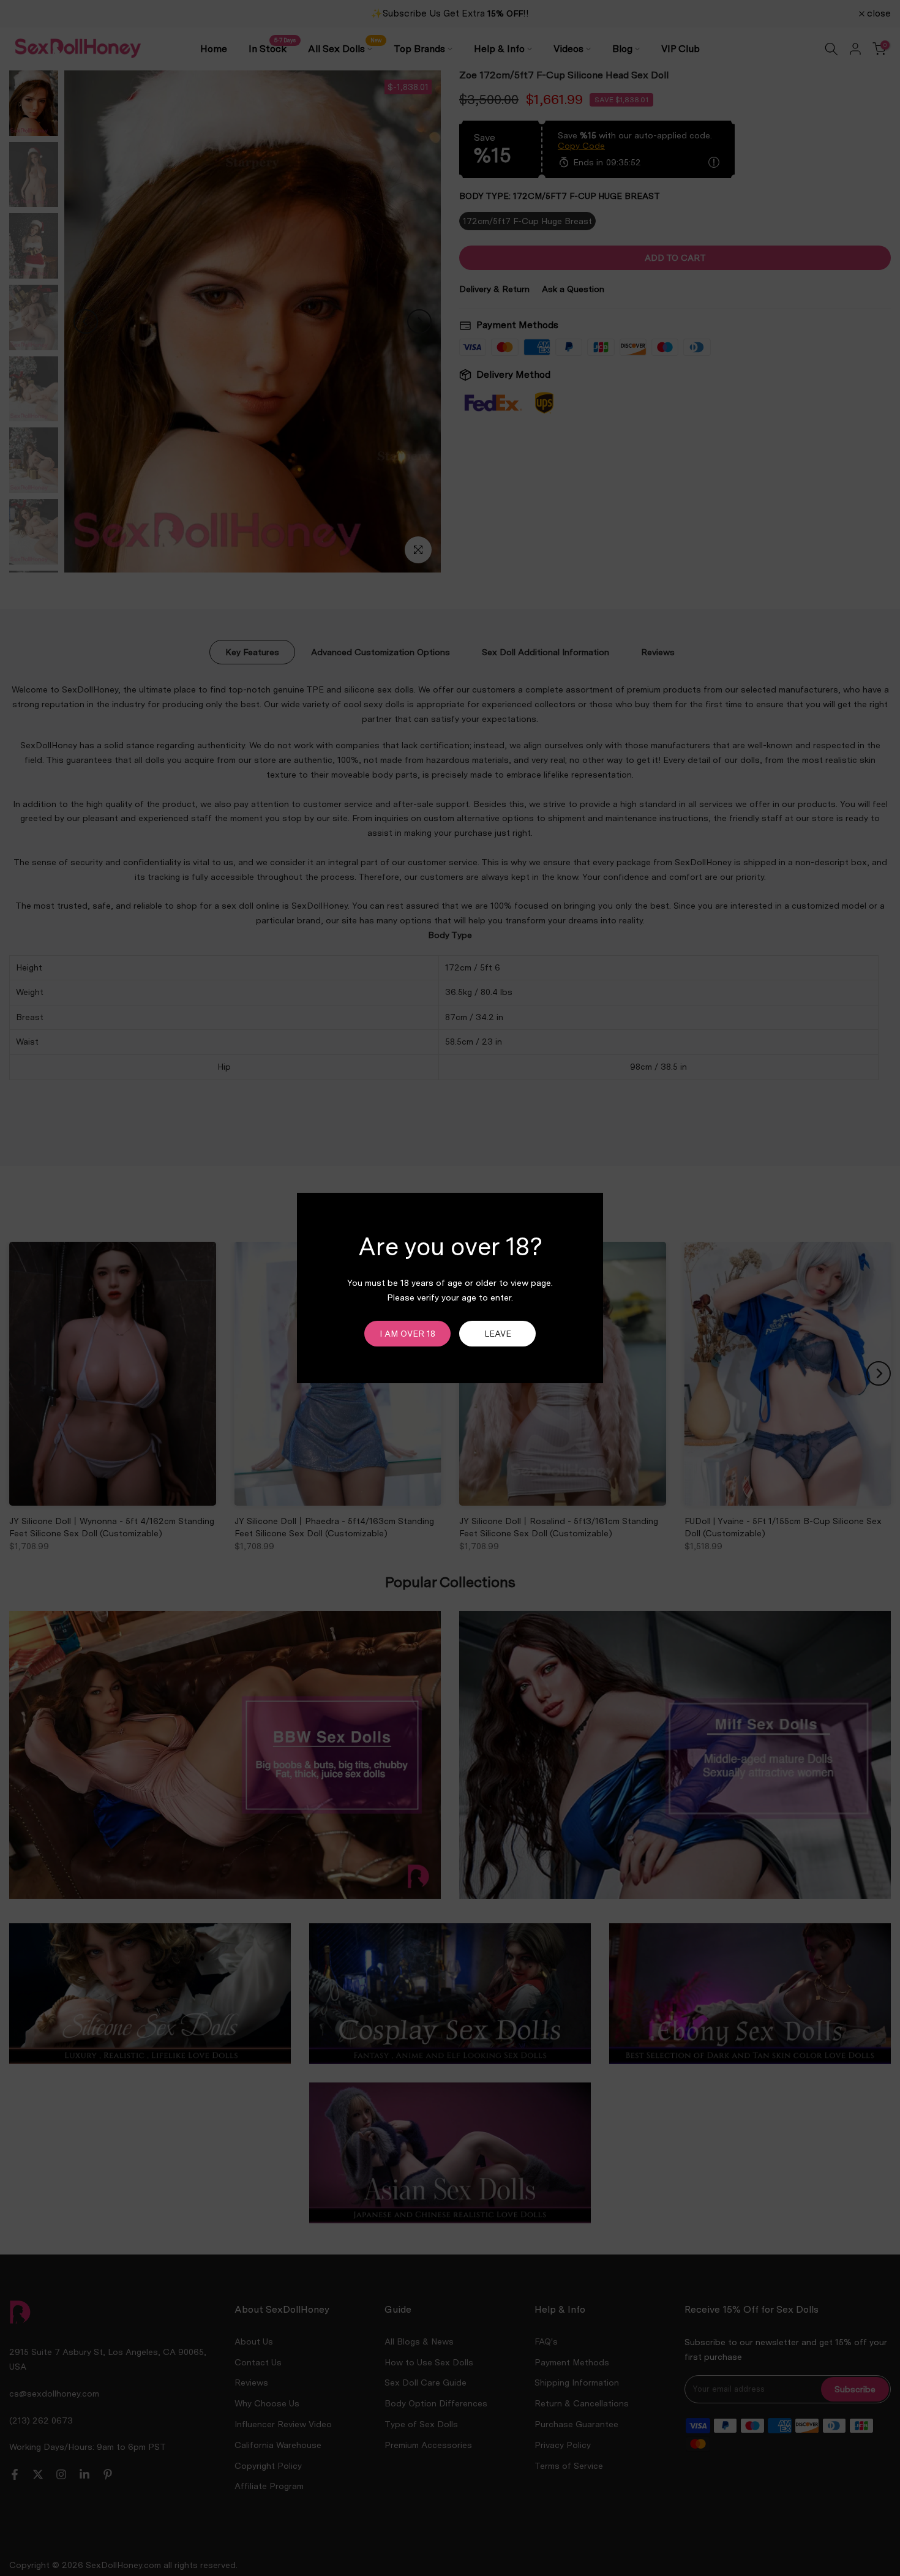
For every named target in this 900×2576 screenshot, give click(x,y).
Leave (498, 1334)
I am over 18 (407, 1334)
